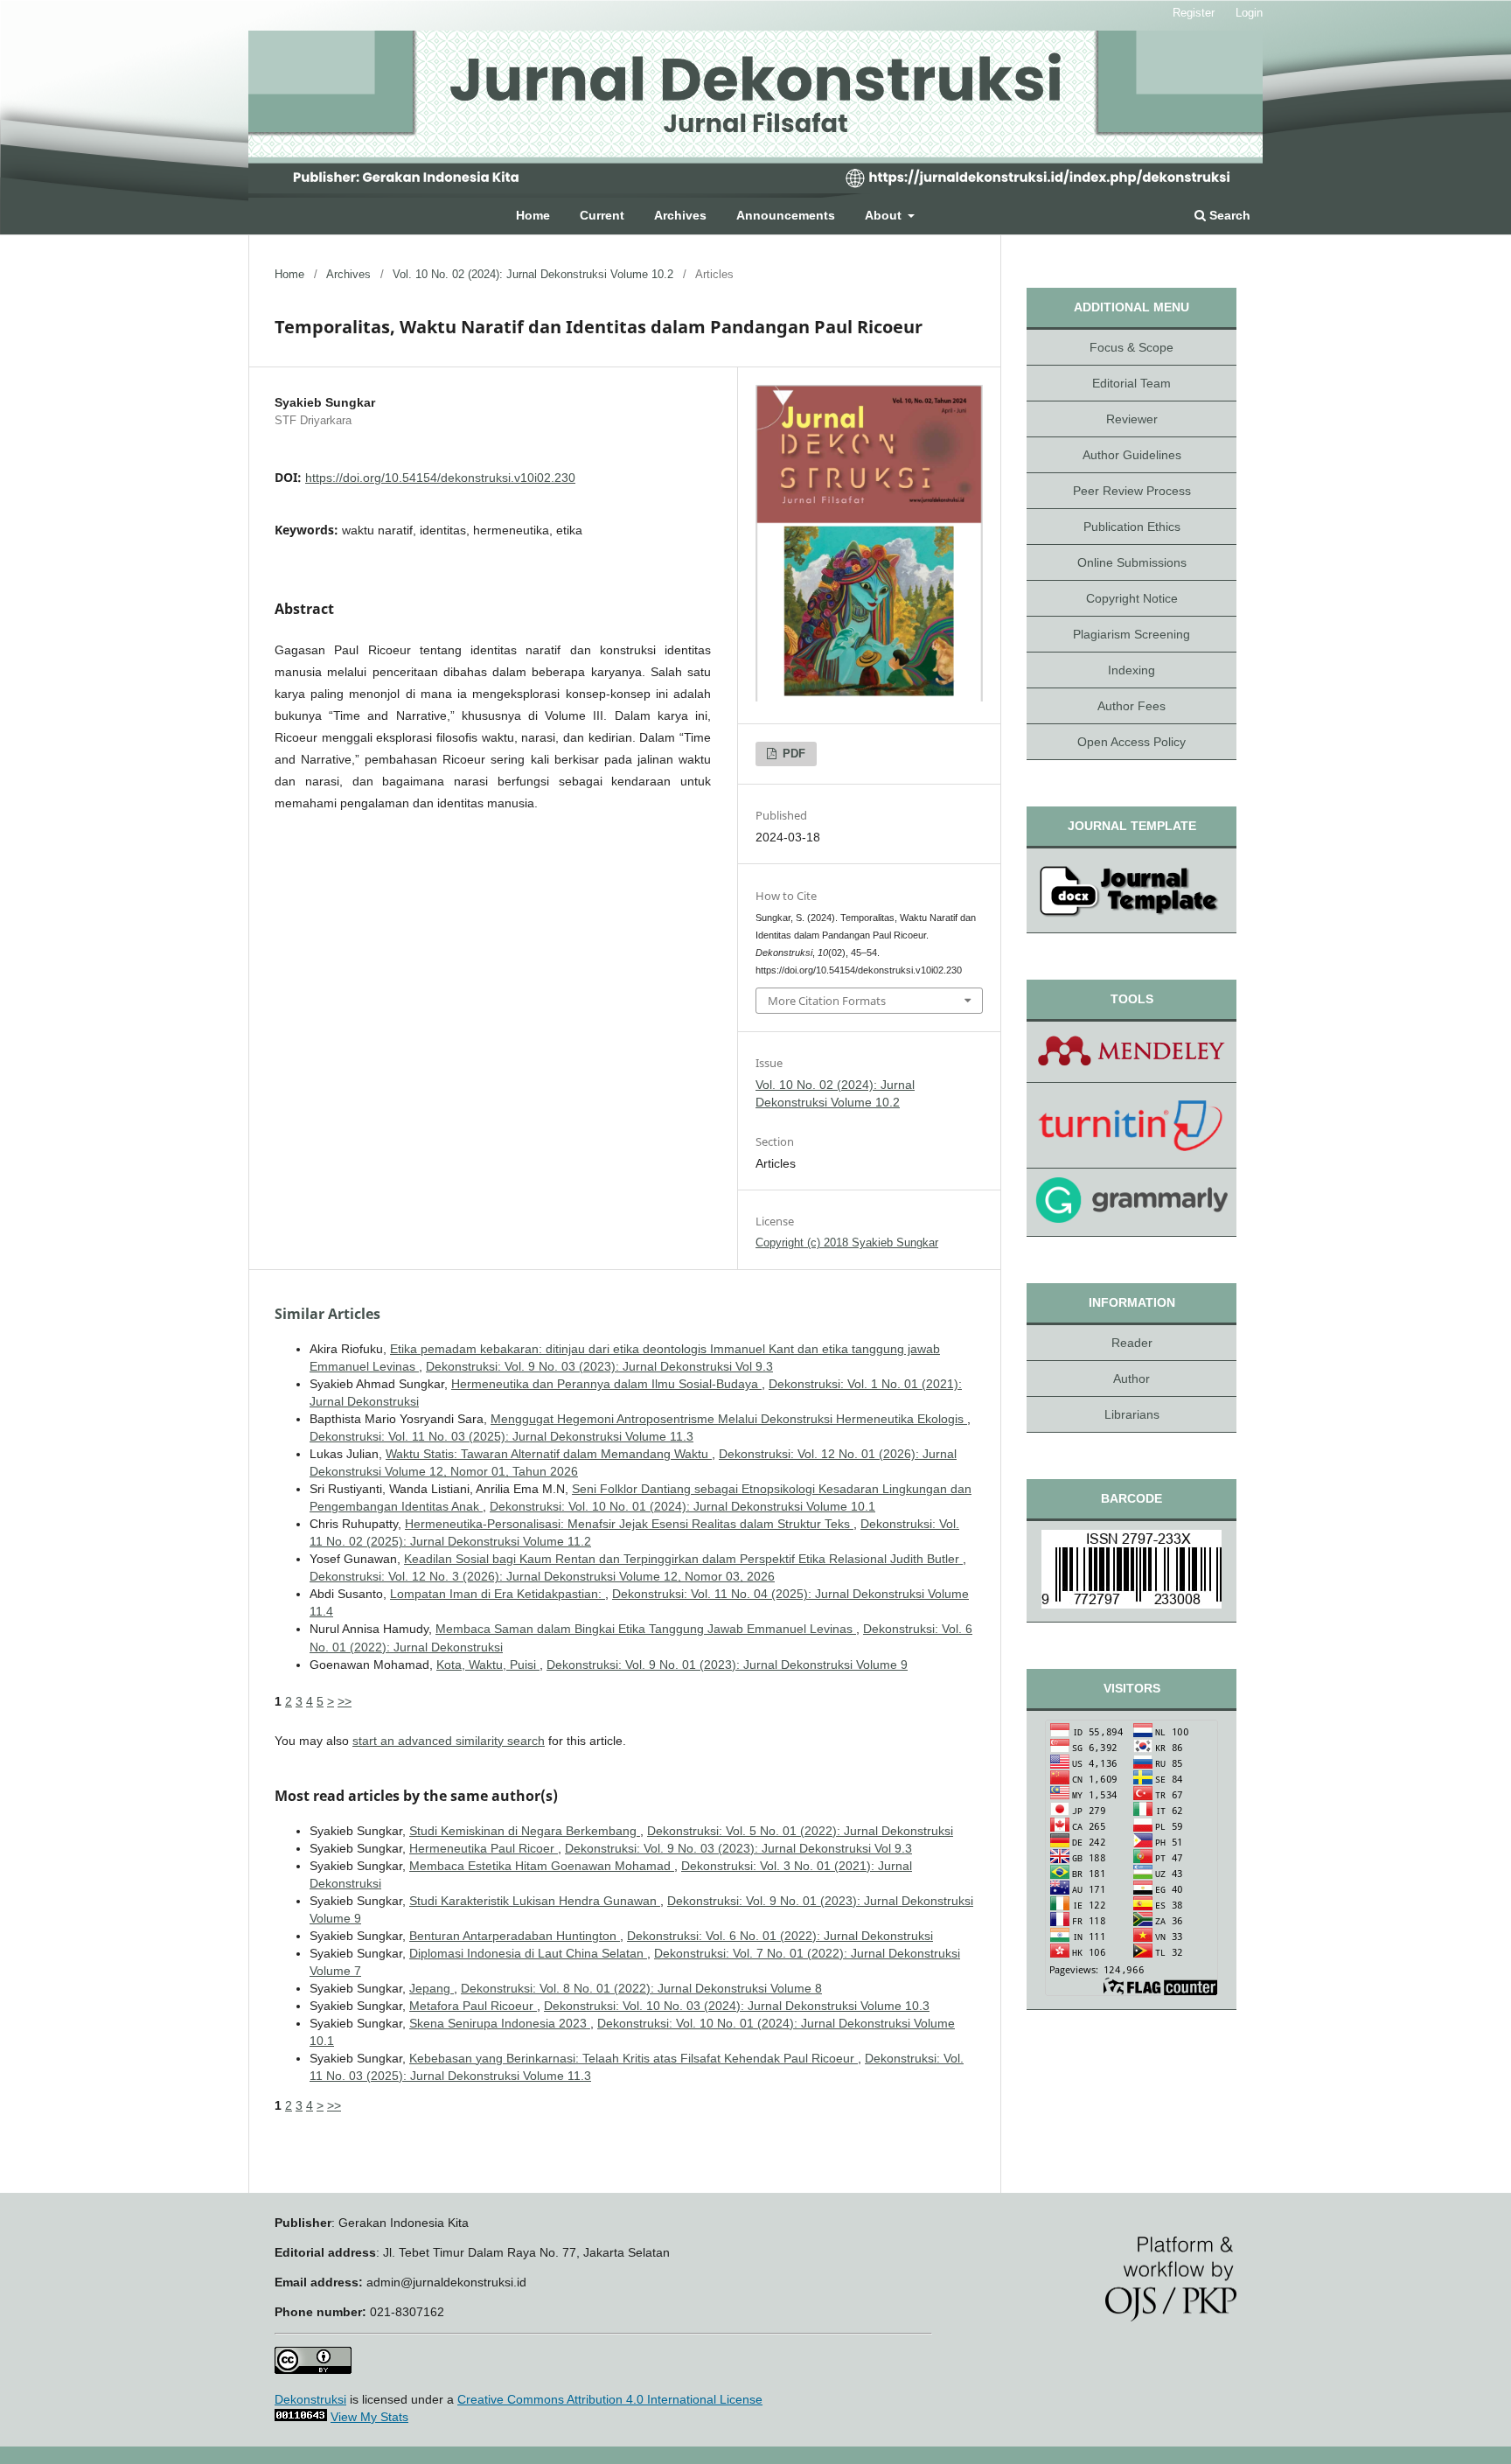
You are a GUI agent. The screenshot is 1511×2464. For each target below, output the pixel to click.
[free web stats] (301, 2417)
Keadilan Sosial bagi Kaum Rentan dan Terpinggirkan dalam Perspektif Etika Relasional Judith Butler (683, 1559)
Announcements (786, 215)
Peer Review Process (1132, 491)
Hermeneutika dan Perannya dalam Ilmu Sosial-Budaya (606, 1384)
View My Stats (369, 2417)
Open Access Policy (1132, 742)
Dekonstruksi (310, 2399)
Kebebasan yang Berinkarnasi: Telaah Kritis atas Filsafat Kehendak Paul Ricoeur (634, 2058)
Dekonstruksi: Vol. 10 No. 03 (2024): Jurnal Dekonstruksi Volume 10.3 (737, 2006)
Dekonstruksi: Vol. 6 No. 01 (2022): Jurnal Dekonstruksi (780, 1936)
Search (1228, 215)
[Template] (1132, 891)
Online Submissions (1132, 562)
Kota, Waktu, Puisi (488, 1665)
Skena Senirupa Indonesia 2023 (500, 2023)
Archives (680, 215)
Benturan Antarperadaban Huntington (515, 1936)
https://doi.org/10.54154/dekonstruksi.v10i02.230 (440, 478)
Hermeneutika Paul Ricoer (484, 1848)
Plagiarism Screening (1132, 634)
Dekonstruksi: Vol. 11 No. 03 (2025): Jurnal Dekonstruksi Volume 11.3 (501, 1436)
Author (1132, 1379)
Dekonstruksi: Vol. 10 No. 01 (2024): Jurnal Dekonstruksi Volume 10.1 (682, 1506)
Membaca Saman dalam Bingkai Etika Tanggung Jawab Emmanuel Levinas (646, 1629)
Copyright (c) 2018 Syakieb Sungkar (847, 1242)
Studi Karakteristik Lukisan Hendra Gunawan (535, 1901)
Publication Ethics (1132, 527)
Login (1249, 13)
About (885, 215)
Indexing (1132, 670)
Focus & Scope (1132, 347)
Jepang (432, 1988)
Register (1194, 13)
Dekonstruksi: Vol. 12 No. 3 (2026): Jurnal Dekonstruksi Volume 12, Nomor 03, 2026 (542, 1576)
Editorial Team (1132, 383)
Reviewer (1132, 419)
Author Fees (1132, 706)
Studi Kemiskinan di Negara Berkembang (525, 1831)
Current (602, 215)
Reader (1132, 1343)
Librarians (1132, 1414)
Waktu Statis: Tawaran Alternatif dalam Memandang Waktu (549, 1454)
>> (345, 1701)
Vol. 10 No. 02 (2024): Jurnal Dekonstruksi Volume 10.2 (533, 274)
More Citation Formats (827, 1001)
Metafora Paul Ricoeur (473, 2006)
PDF (792, 754)
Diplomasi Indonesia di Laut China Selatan (528, 1953)
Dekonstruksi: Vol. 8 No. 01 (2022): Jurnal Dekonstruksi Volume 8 (641, 1988)
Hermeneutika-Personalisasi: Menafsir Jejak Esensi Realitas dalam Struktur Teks (629, 1524)
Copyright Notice (1132, 598)
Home (533, 215)
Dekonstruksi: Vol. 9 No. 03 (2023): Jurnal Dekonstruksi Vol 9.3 (599, 1366)
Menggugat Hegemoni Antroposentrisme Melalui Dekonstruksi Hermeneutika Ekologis (729, 1419)
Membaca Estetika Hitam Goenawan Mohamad (542, 1866)
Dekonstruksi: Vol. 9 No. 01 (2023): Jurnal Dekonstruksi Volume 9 (727, 1665)
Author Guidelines (1132, 455)
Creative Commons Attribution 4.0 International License (610, 2399)
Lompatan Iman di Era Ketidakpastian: (498, 1594)
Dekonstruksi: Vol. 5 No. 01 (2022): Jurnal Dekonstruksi (800, 1831)
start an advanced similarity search (449, 1741)
